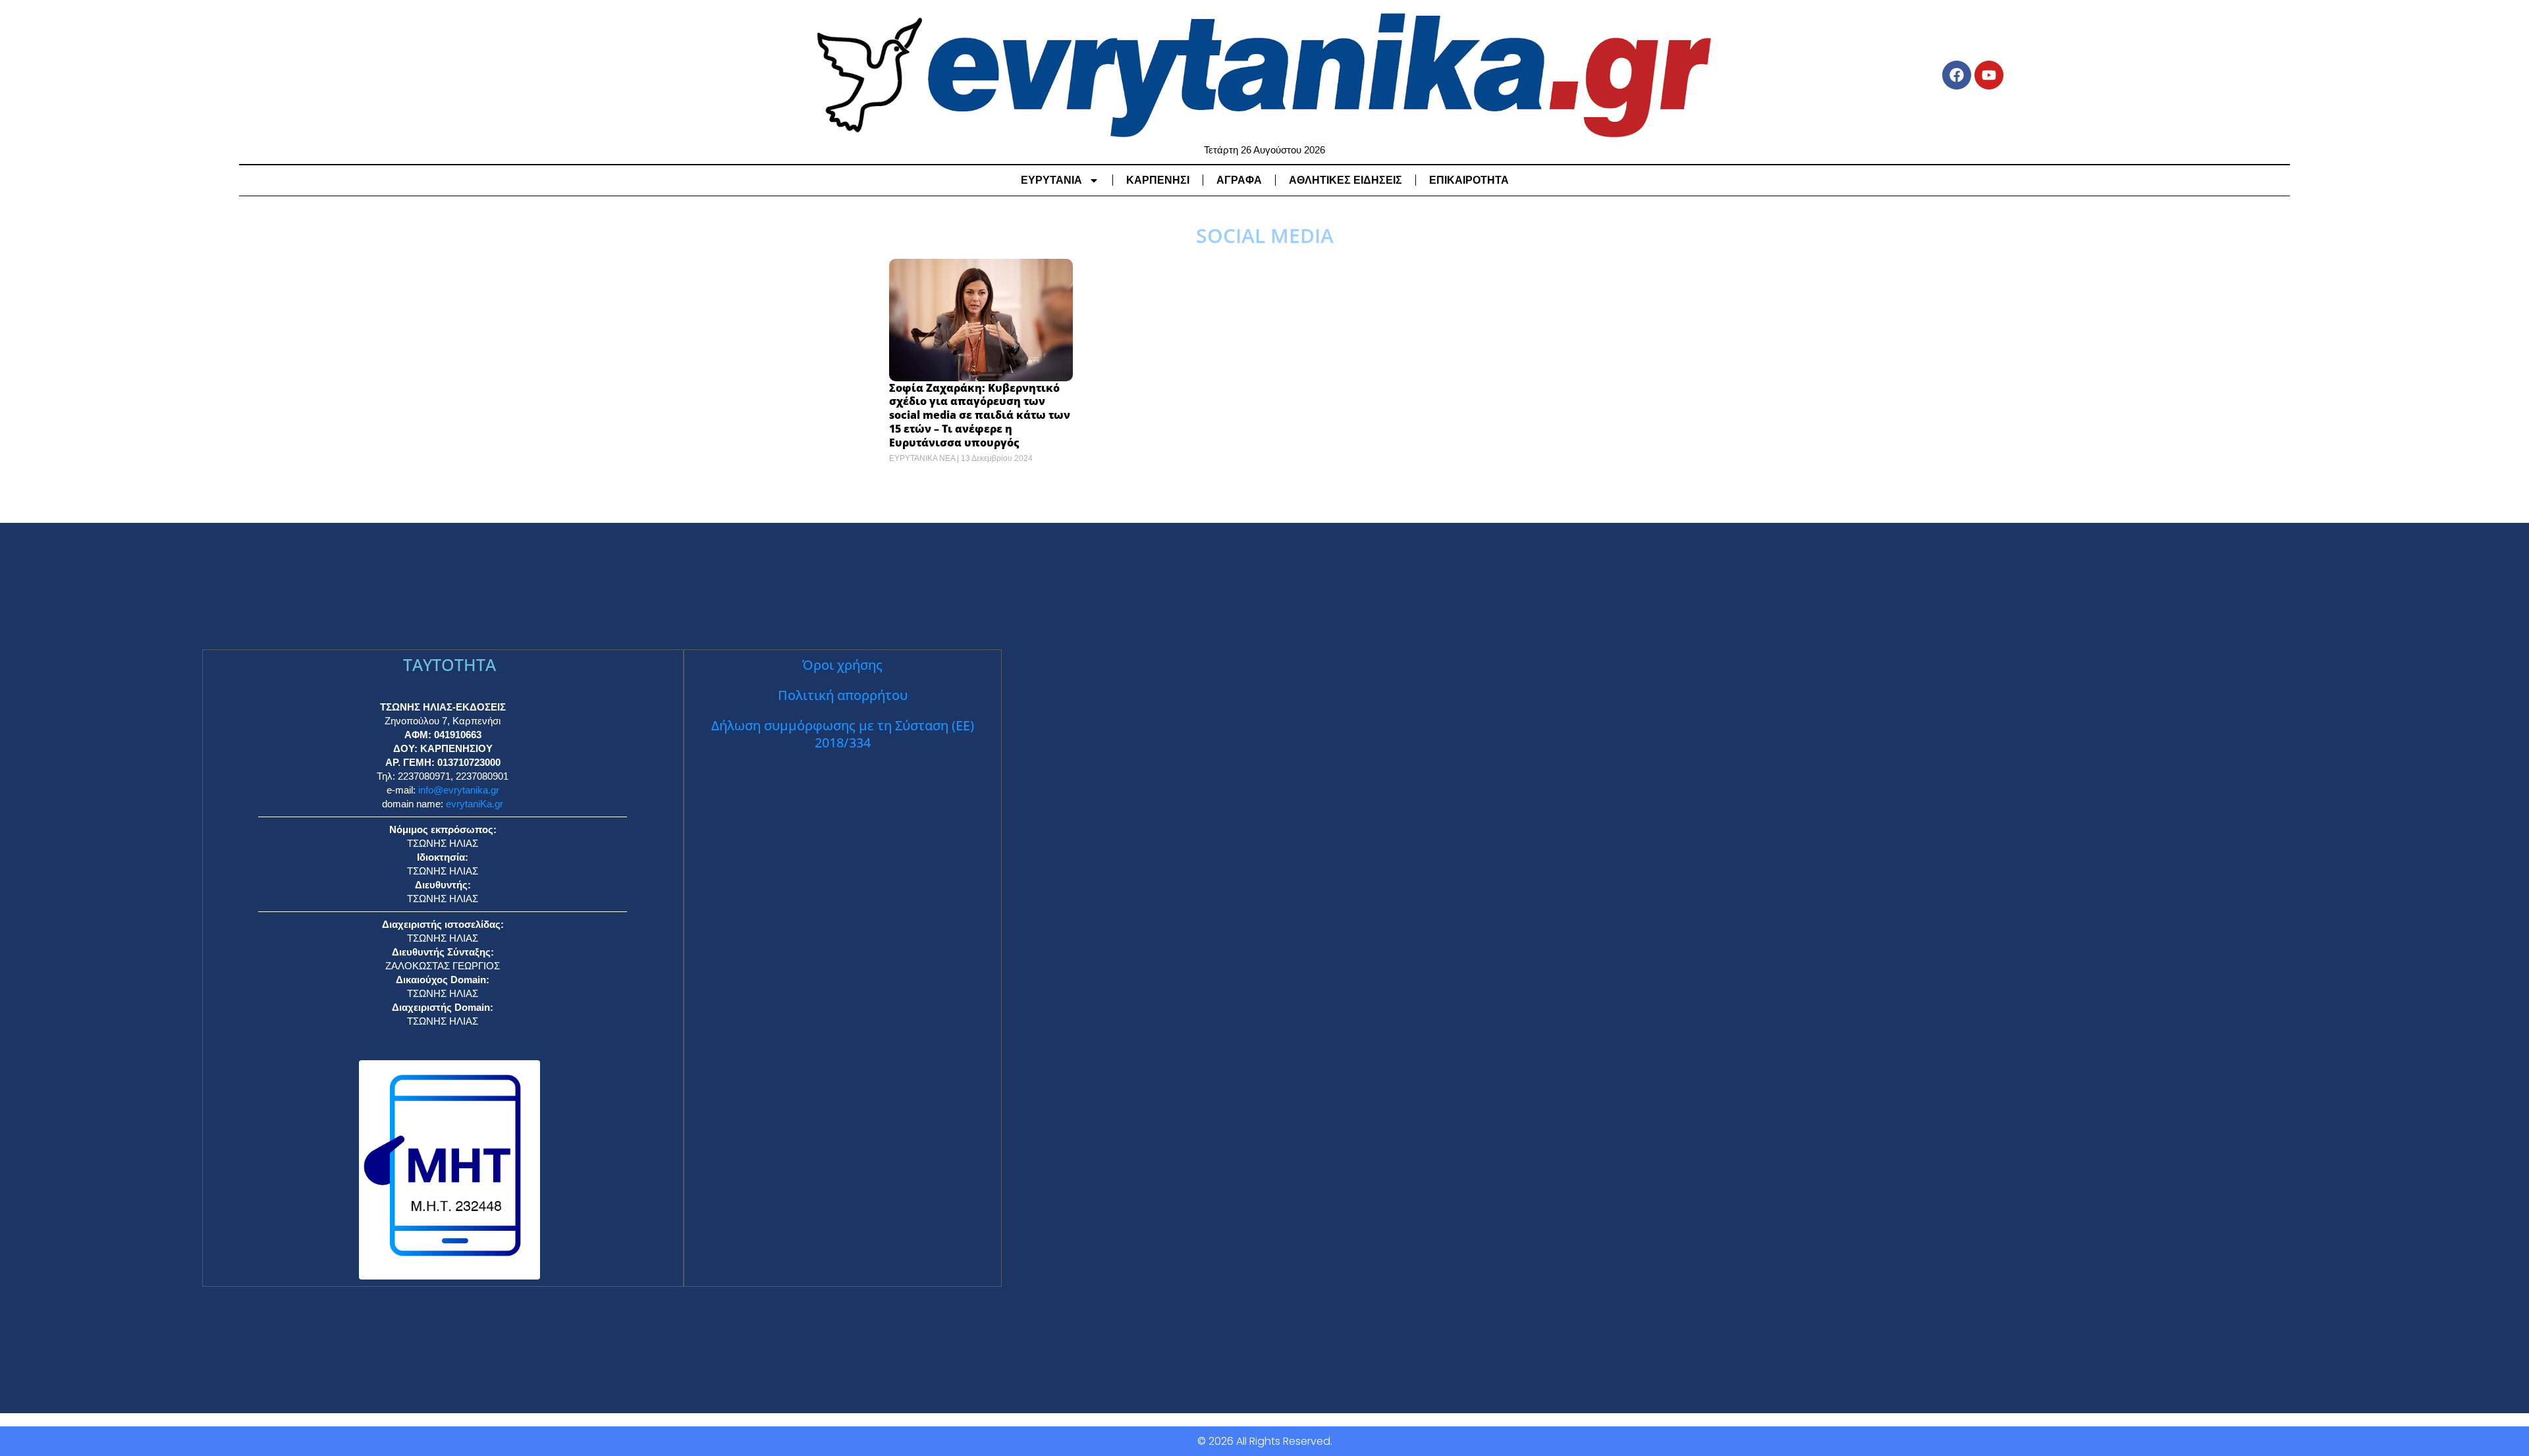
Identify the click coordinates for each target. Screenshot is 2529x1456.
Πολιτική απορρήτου (843, 695)
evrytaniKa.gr (475, 804)
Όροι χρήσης (842, 665)
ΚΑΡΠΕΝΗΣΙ (1158, 180)
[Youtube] (1989, 75)
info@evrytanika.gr (459, 790)
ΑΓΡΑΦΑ (1239, 180)
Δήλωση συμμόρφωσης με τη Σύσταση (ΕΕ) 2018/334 (843, 734)
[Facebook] (1957, 75)
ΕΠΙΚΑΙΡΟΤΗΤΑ (1469, 180)
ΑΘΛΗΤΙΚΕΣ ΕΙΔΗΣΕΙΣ (1346, 180)
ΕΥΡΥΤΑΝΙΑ (1051, 180)
